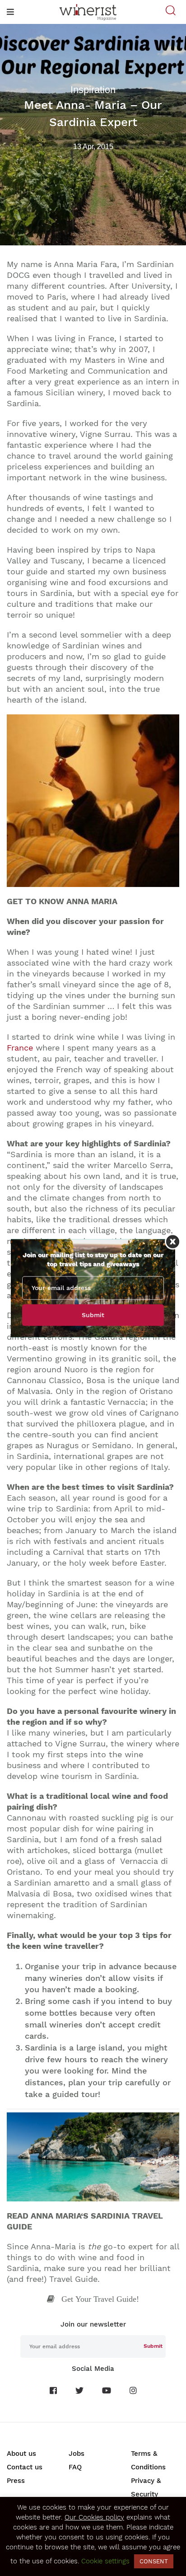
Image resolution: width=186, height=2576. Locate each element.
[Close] (173, 1241)
